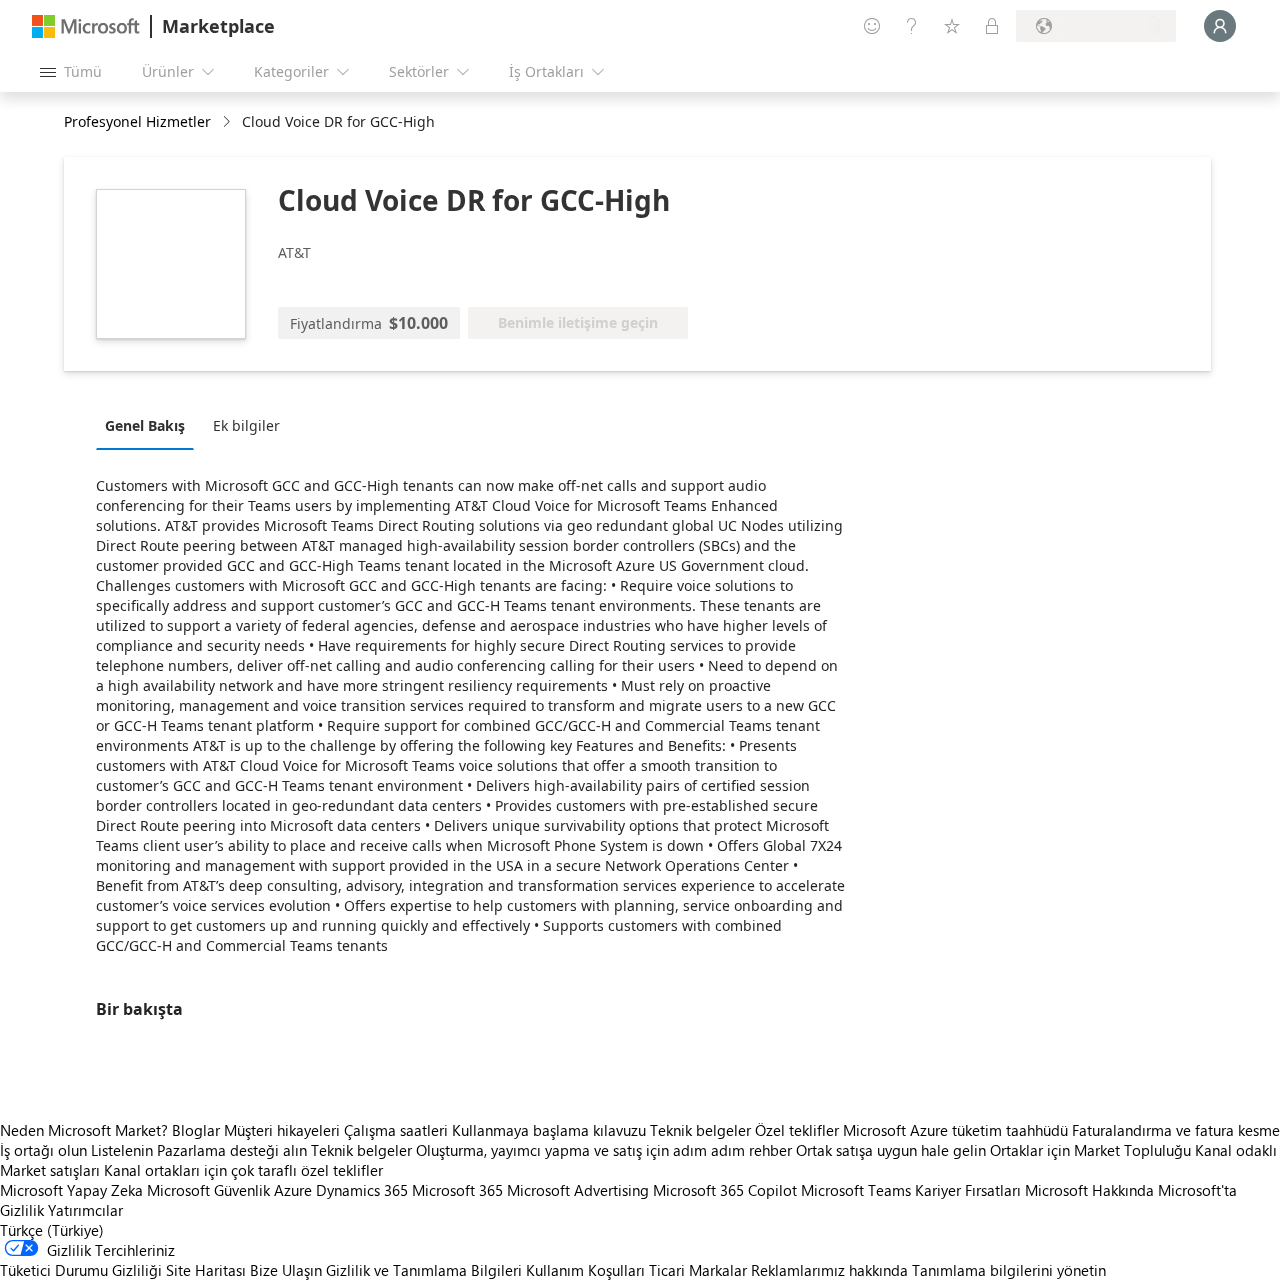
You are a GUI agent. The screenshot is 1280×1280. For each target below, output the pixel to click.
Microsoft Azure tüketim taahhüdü (957, 1130)
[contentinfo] (228, 122)
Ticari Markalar (698, 1270)
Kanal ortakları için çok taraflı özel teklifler (243, 1170)
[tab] (150, 425)
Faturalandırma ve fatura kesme (1176, 1130)
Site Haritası (206, 1270)
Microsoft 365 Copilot (725, 1190)
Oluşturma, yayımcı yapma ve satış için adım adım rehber (604, 1150)
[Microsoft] (86, 26)
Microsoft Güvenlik (208, 1190)
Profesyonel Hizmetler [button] (137, 121)
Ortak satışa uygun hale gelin (891, 1150)
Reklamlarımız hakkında (829, 1270)
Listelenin (122, 1150)
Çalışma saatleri (396, 1130)
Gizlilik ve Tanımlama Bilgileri (424, 1270)
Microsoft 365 (457, 1190)
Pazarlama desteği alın (232, 1150)
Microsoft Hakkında (1089, 1190)
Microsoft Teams (856, 1190)
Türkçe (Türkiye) (52, 1230)
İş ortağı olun (43, 1150)
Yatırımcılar (85, 1210)
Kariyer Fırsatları (968, 1190)
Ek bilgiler (246, 425)
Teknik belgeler (700, 1130)
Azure (293, 1190)
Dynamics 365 (362, 1190)
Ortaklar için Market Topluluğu (1090, 1150)
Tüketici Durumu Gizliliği (81, 1270)
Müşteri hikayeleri (282, 1130)
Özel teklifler (797, 1130)
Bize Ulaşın (286, 1270)
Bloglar (196, 1130)
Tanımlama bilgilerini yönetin (1009, 1270)
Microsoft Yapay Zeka (71, 1190)
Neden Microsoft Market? (84, 1130)
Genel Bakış (145, 425)
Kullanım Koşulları (585, 1270)
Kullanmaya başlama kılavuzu (549, 1130)
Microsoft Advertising (578, 1190)
